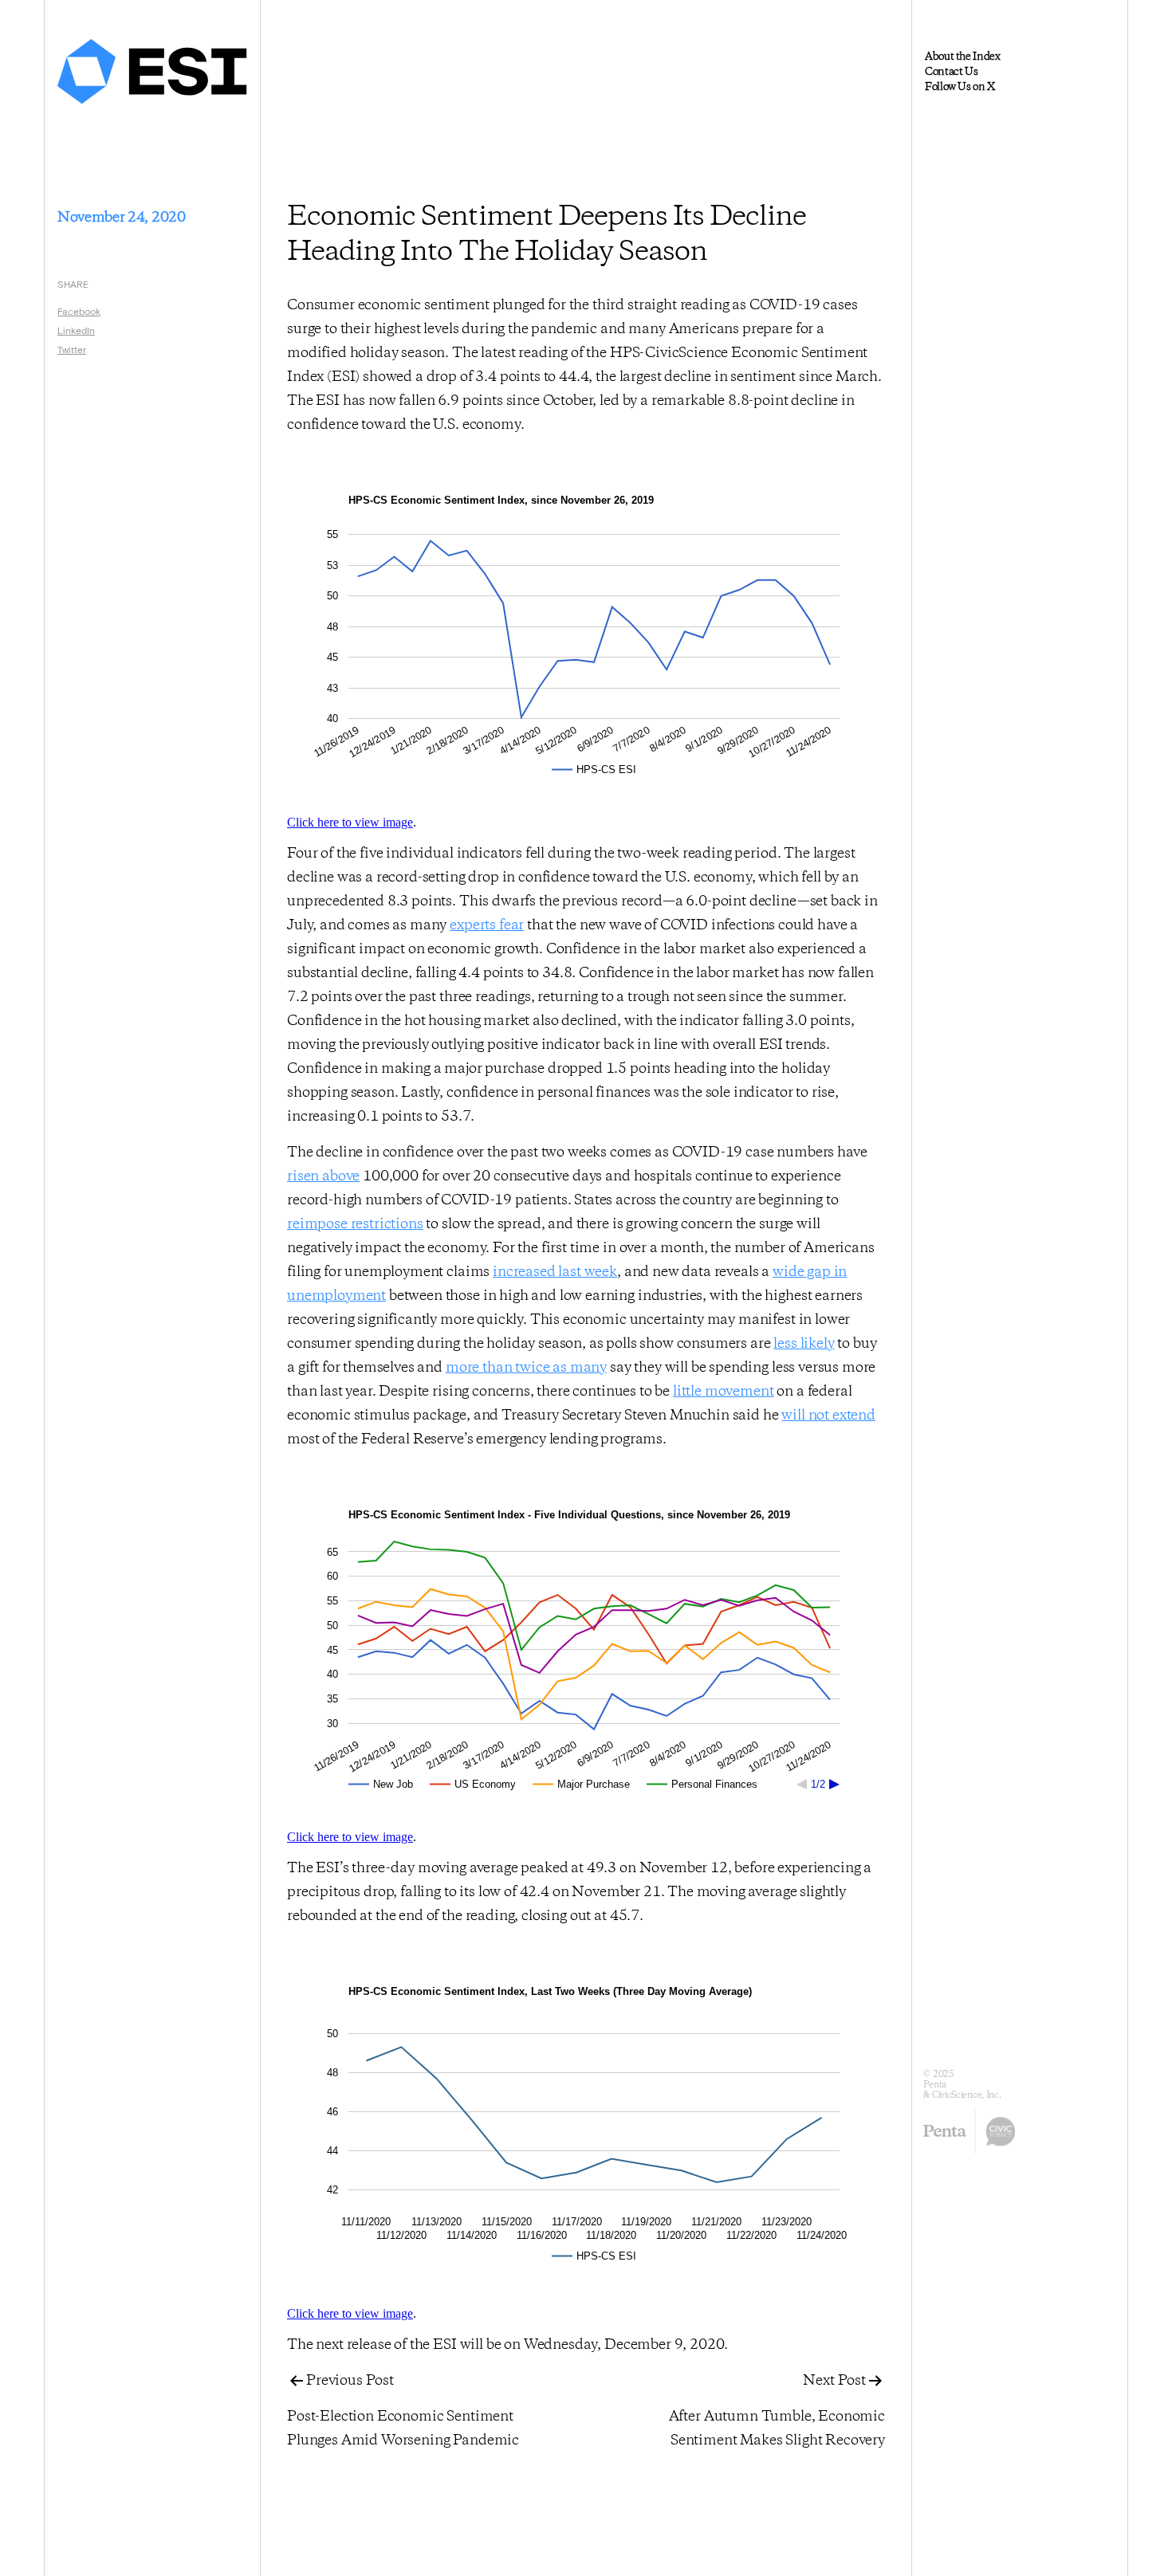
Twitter (72, 349)
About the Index (963, 57)
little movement (724, 1392)
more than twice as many (526, 1368)
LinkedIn (76, 330)
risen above (323, 1176)
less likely (804, 1344)
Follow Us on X (960, 87)
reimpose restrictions (355, 1224)
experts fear (487, 925)
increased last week (555, 1272)
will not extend (828, 1416)
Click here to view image (350, 822)
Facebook (79, 311)
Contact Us (951, 72)
